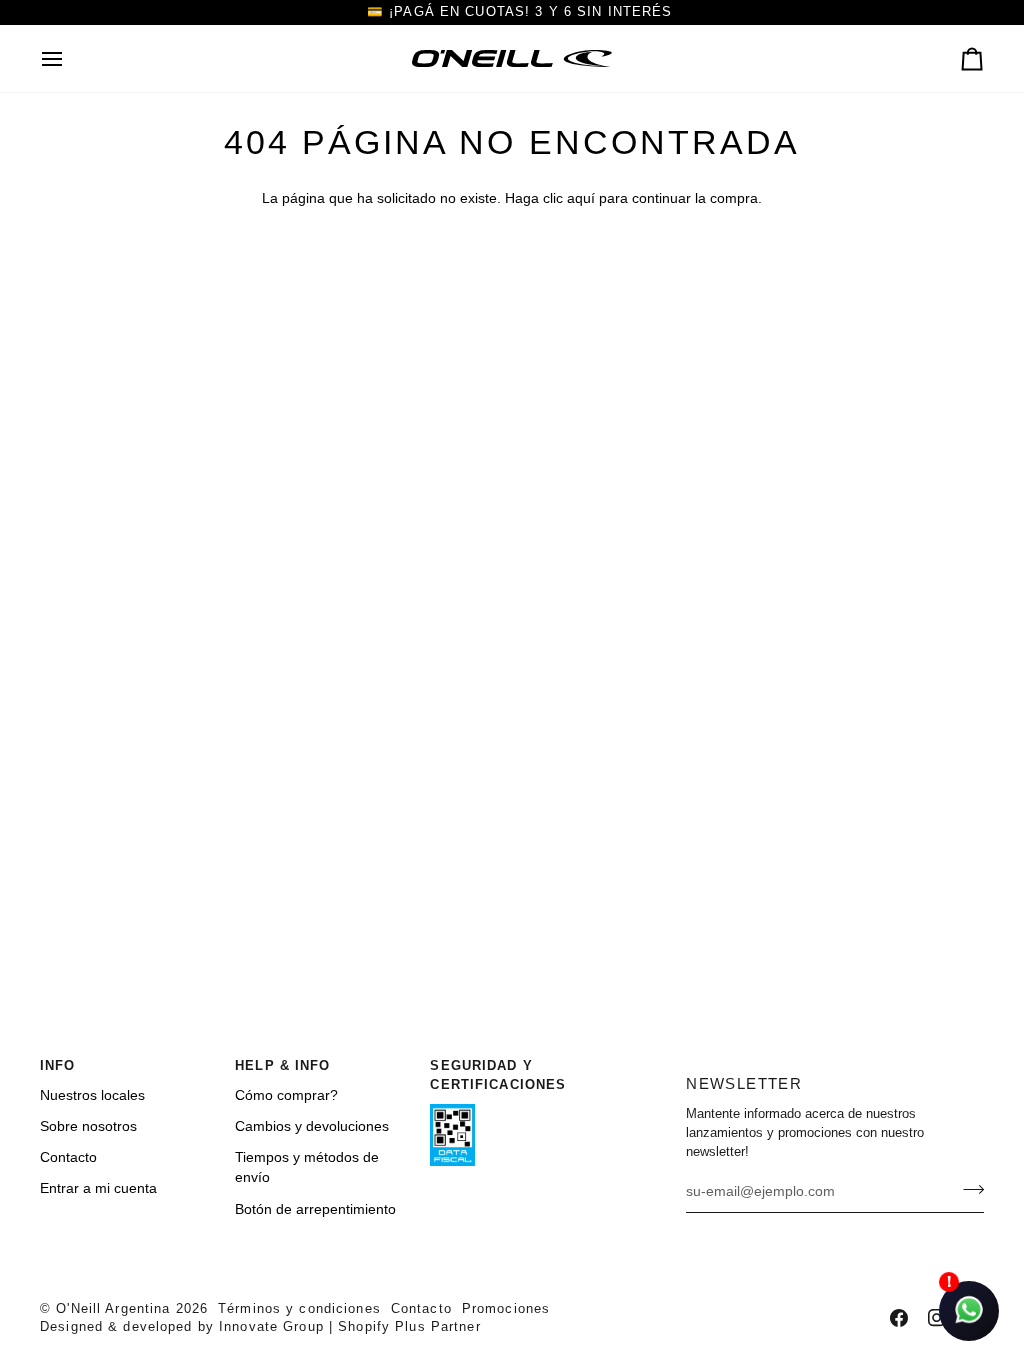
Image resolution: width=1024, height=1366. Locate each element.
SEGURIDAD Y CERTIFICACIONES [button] (498, 1075)
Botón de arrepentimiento (315, 1209)
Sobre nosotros (88, 1126)
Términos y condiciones (299, 1309)
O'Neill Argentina (113, 1309)
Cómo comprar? (286, 1095)
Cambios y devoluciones (312, 1126)
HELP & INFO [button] (282, 1066)
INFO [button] (58, 1066)
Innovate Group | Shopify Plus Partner (350, 1327)
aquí (581, 198)
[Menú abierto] (70, 58)
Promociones (506, 1309)
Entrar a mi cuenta (98, 1188)
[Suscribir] (967, 1189)
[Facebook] (899, 1318)
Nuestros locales (92, 1095)
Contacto (68, 1157)
